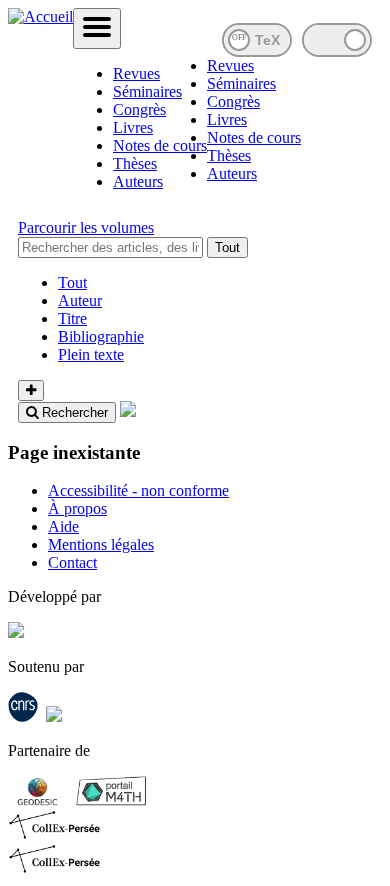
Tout (227, 247)
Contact (72, 562)
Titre (72, 318)
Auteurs (138, 181)
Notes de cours (160, 145)
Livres (133, 127)
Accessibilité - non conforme (138, 490)
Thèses (135, 163)
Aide (63, 526)
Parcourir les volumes (86, 227)
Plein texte (91, 354)
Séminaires (147, 91)
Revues (136, 73)
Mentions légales (101, 544)
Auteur (80, 300)
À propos (77, 508)
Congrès (139, 109)
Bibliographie (101, 336)
